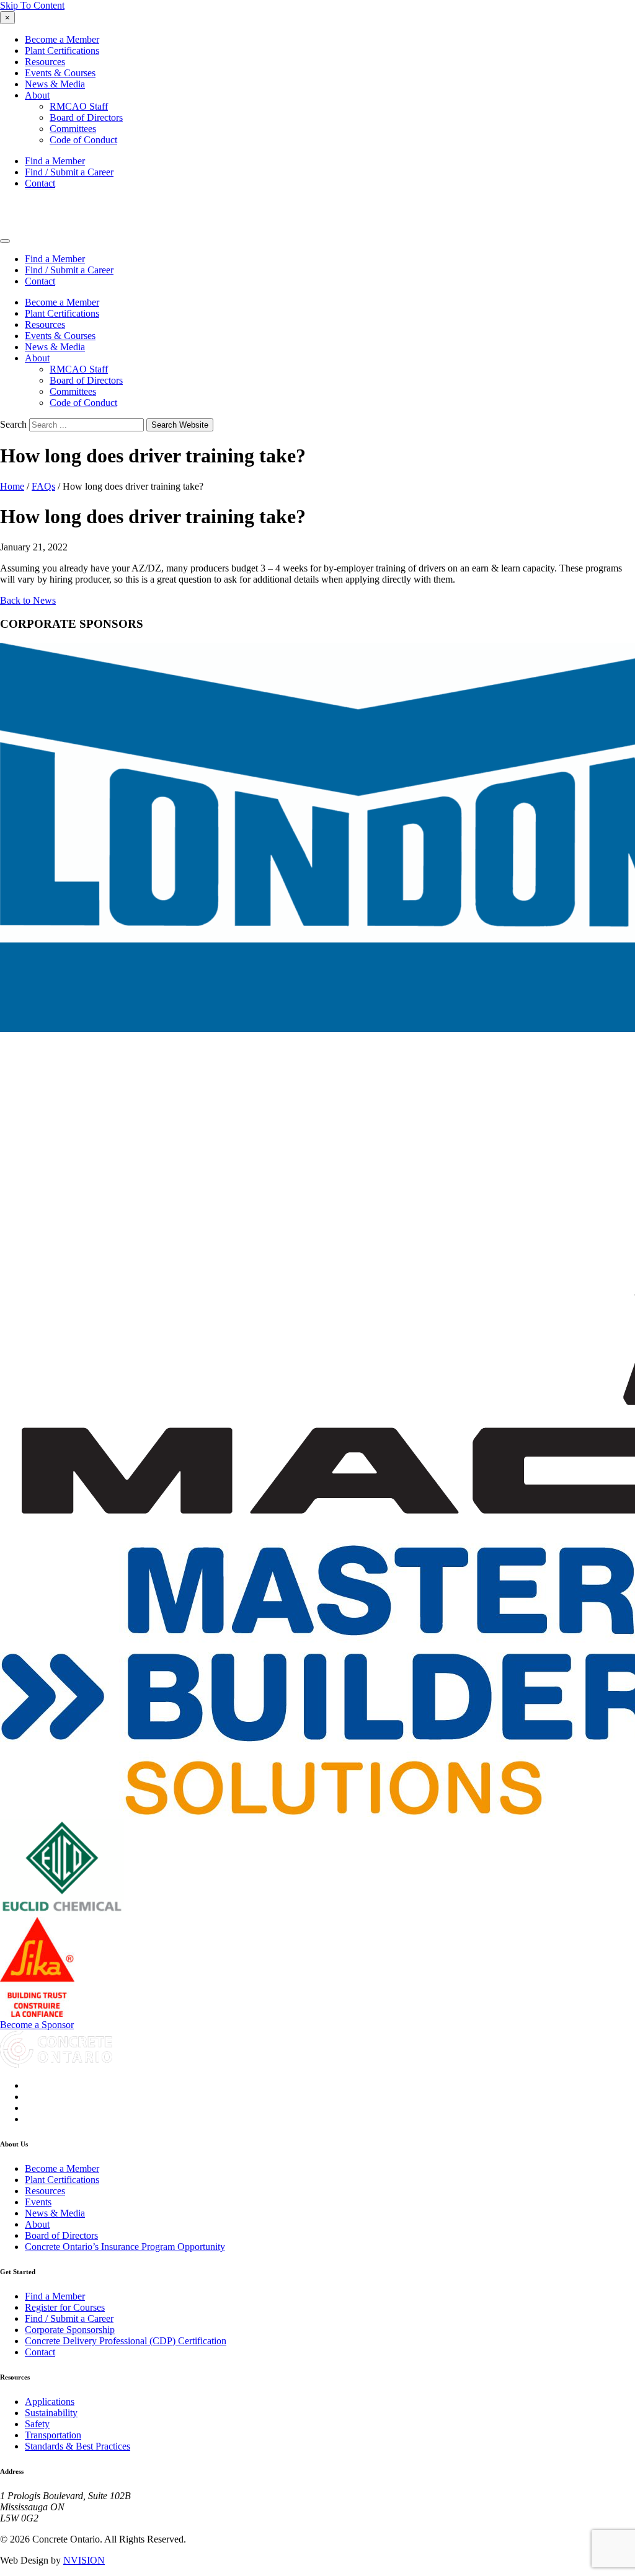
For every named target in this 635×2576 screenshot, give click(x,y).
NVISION (84, 2560)
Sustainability (51, 2413)
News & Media (55, 84)
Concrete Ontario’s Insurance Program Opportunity (125, 2247)
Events (38, 2202)
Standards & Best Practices (78, 2446)
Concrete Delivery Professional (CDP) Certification (126, 2341)
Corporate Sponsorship (70, 2330)
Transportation (53, 2435)
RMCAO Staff (79, 106)
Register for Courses (65, 2307)
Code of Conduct (83, 140)
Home (12, 486)
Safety (37, 2424)
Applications (50, 2402)
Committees (73, 129)
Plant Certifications (62, 51)
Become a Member (62, 39)
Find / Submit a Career (69, 172)
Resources (45, 62)
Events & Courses (60, 73)
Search (13, 424)
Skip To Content (32, 5)
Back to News (28, 600)
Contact (40, 183)
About (37, 95)
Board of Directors (86, 117)
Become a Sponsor (37, 2025)
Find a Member (55, 161)
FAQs (43, 486)
